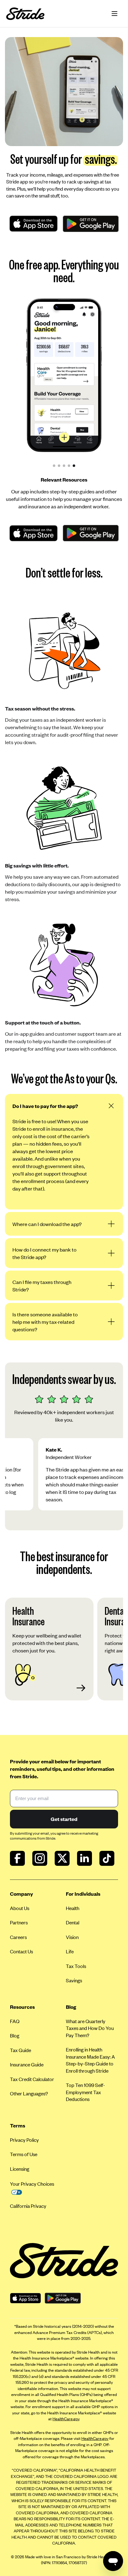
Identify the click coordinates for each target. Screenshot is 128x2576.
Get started (64, 1819)
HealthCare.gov (66, 2419)
